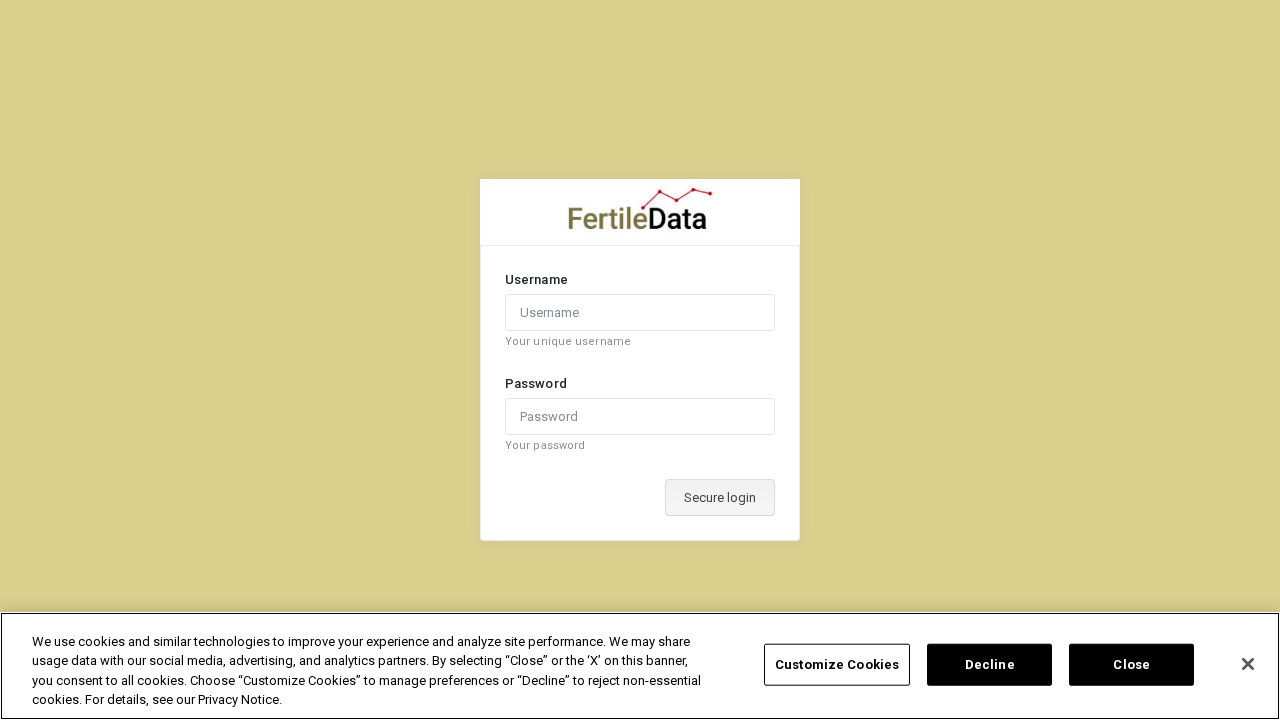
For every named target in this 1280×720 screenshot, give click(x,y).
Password (536, 383)
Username (536, 279)
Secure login (720, 497)
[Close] (1248, 664)
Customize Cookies (837, 664)
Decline (990, 664)
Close (1131, 664)
